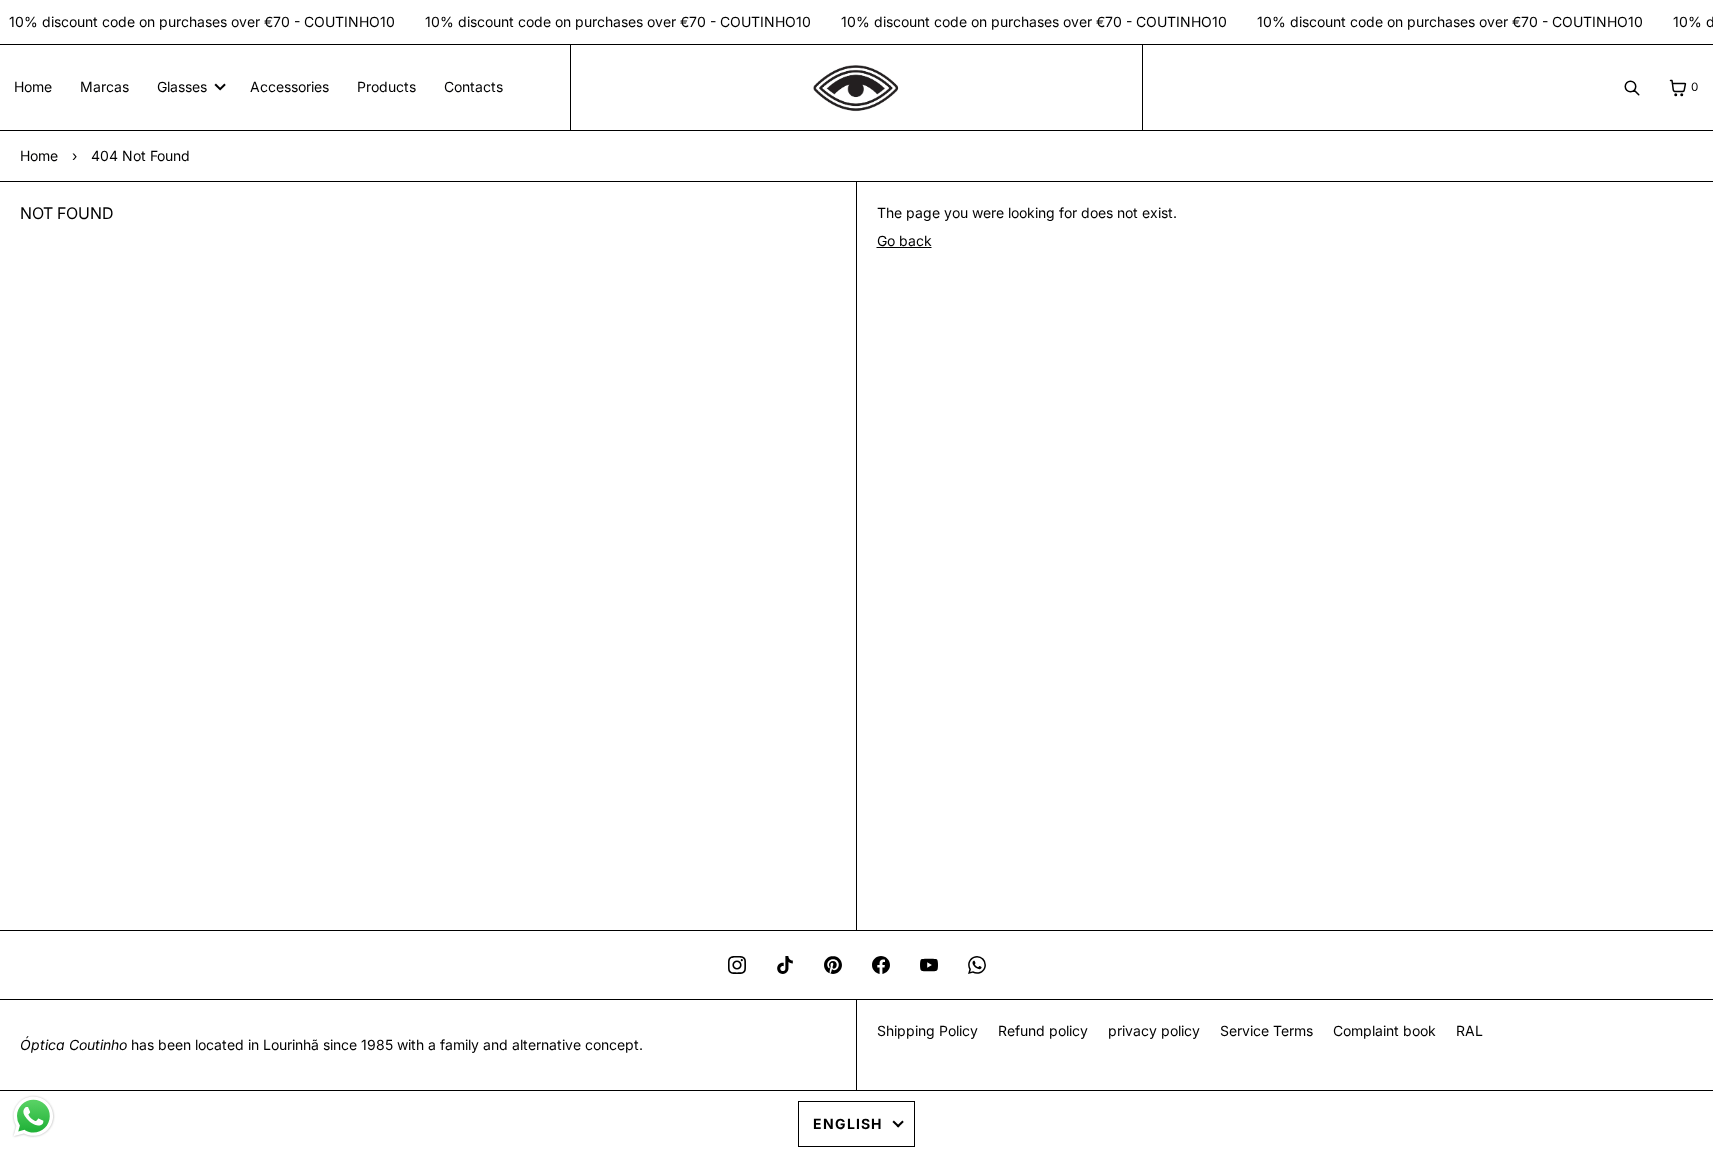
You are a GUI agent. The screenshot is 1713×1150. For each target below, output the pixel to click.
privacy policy (1154, 1030)
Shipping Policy (927, 1030)
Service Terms (1266, 1030)
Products (386, 86)
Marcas (104, 86)
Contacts (473, 86)
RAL (1469, 1030)
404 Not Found (140, 155)
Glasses (182, 86)
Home (33, 86)
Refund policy (1043, 1030)
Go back (904, 240)
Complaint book (1384, 1030)
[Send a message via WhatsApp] (33, 1116)
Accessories (289, 86)
